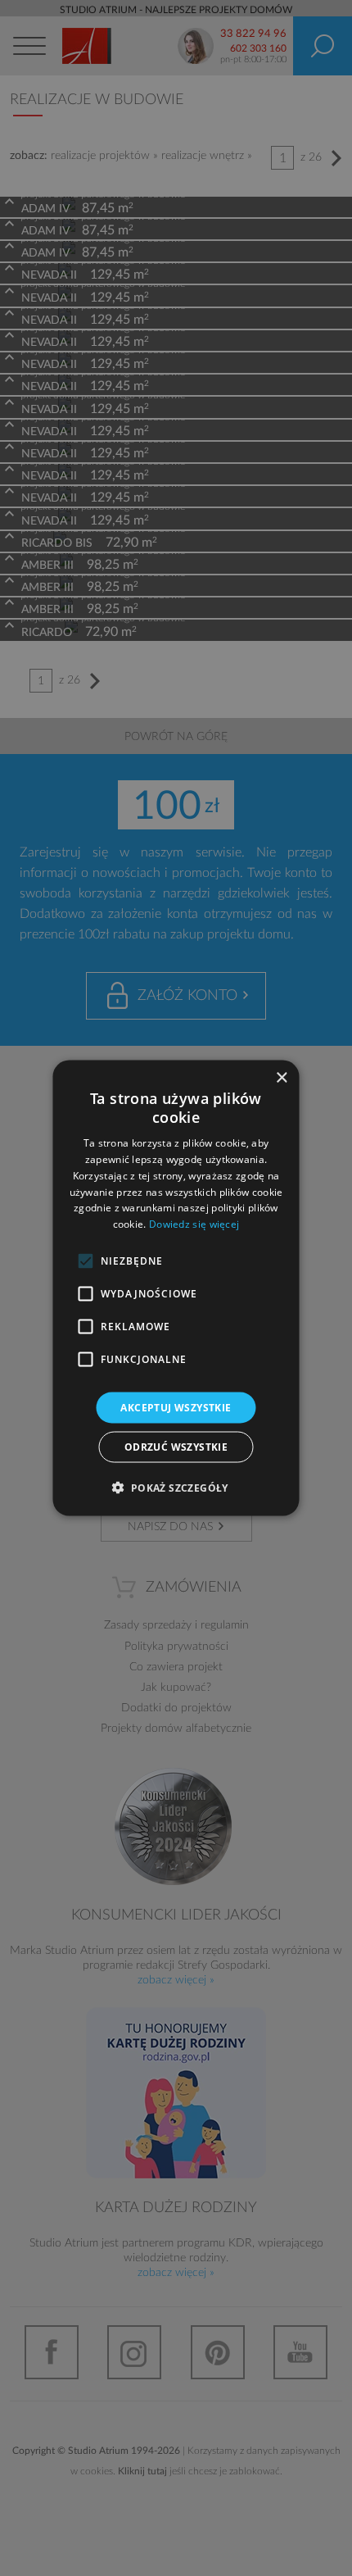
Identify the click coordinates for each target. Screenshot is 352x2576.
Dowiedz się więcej (194, 1224)
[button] (176, 1488)
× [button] (281, 1077)
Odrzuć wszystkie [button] (176, 1447)
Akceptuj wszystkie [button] (176, 1408)
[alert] (176, 1288)
